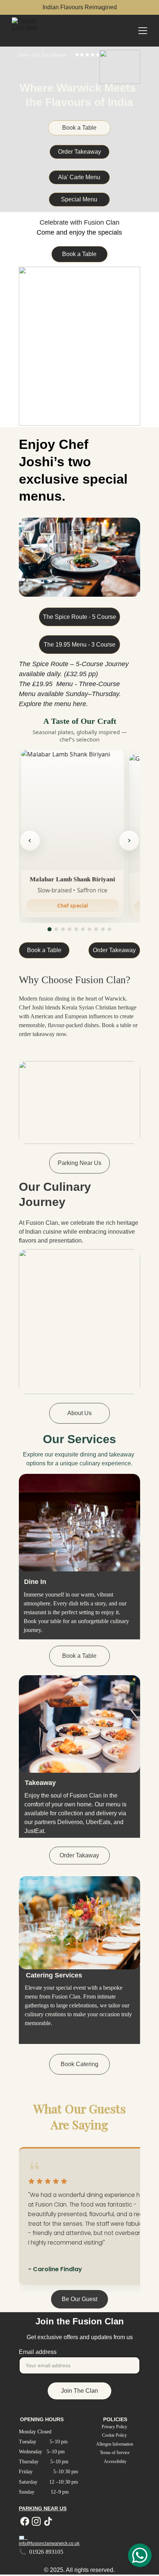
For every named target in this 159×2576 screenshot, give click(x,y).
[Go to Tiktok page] (48, 2521)
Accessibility (115, 2461)
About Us (79, 1413)
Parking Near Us (79, 1163)
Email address (38, 2352)
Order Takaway (79, 1855)
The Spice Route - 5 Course (79, 617)
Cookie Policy (115, 2435)
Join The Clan (79, 2391)
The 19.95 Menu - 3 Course (79, 645)
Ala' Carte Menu (79, 177)
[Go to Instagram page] (36, 2521)
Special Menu (79, 199)
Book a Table (79, 128)
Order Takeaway (79, 152)
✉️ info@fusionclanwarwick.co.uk (49, 2541)
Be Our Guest (79, 2299)
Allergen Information (115, 2444)
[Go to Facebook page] (25, 2521)
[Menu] (143, 31)
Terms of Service (115, 2453)
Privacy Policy (115, 2427)
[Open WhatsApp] (140, 2555)
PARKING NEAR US (43, 2508)
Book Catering (79, 2064)
